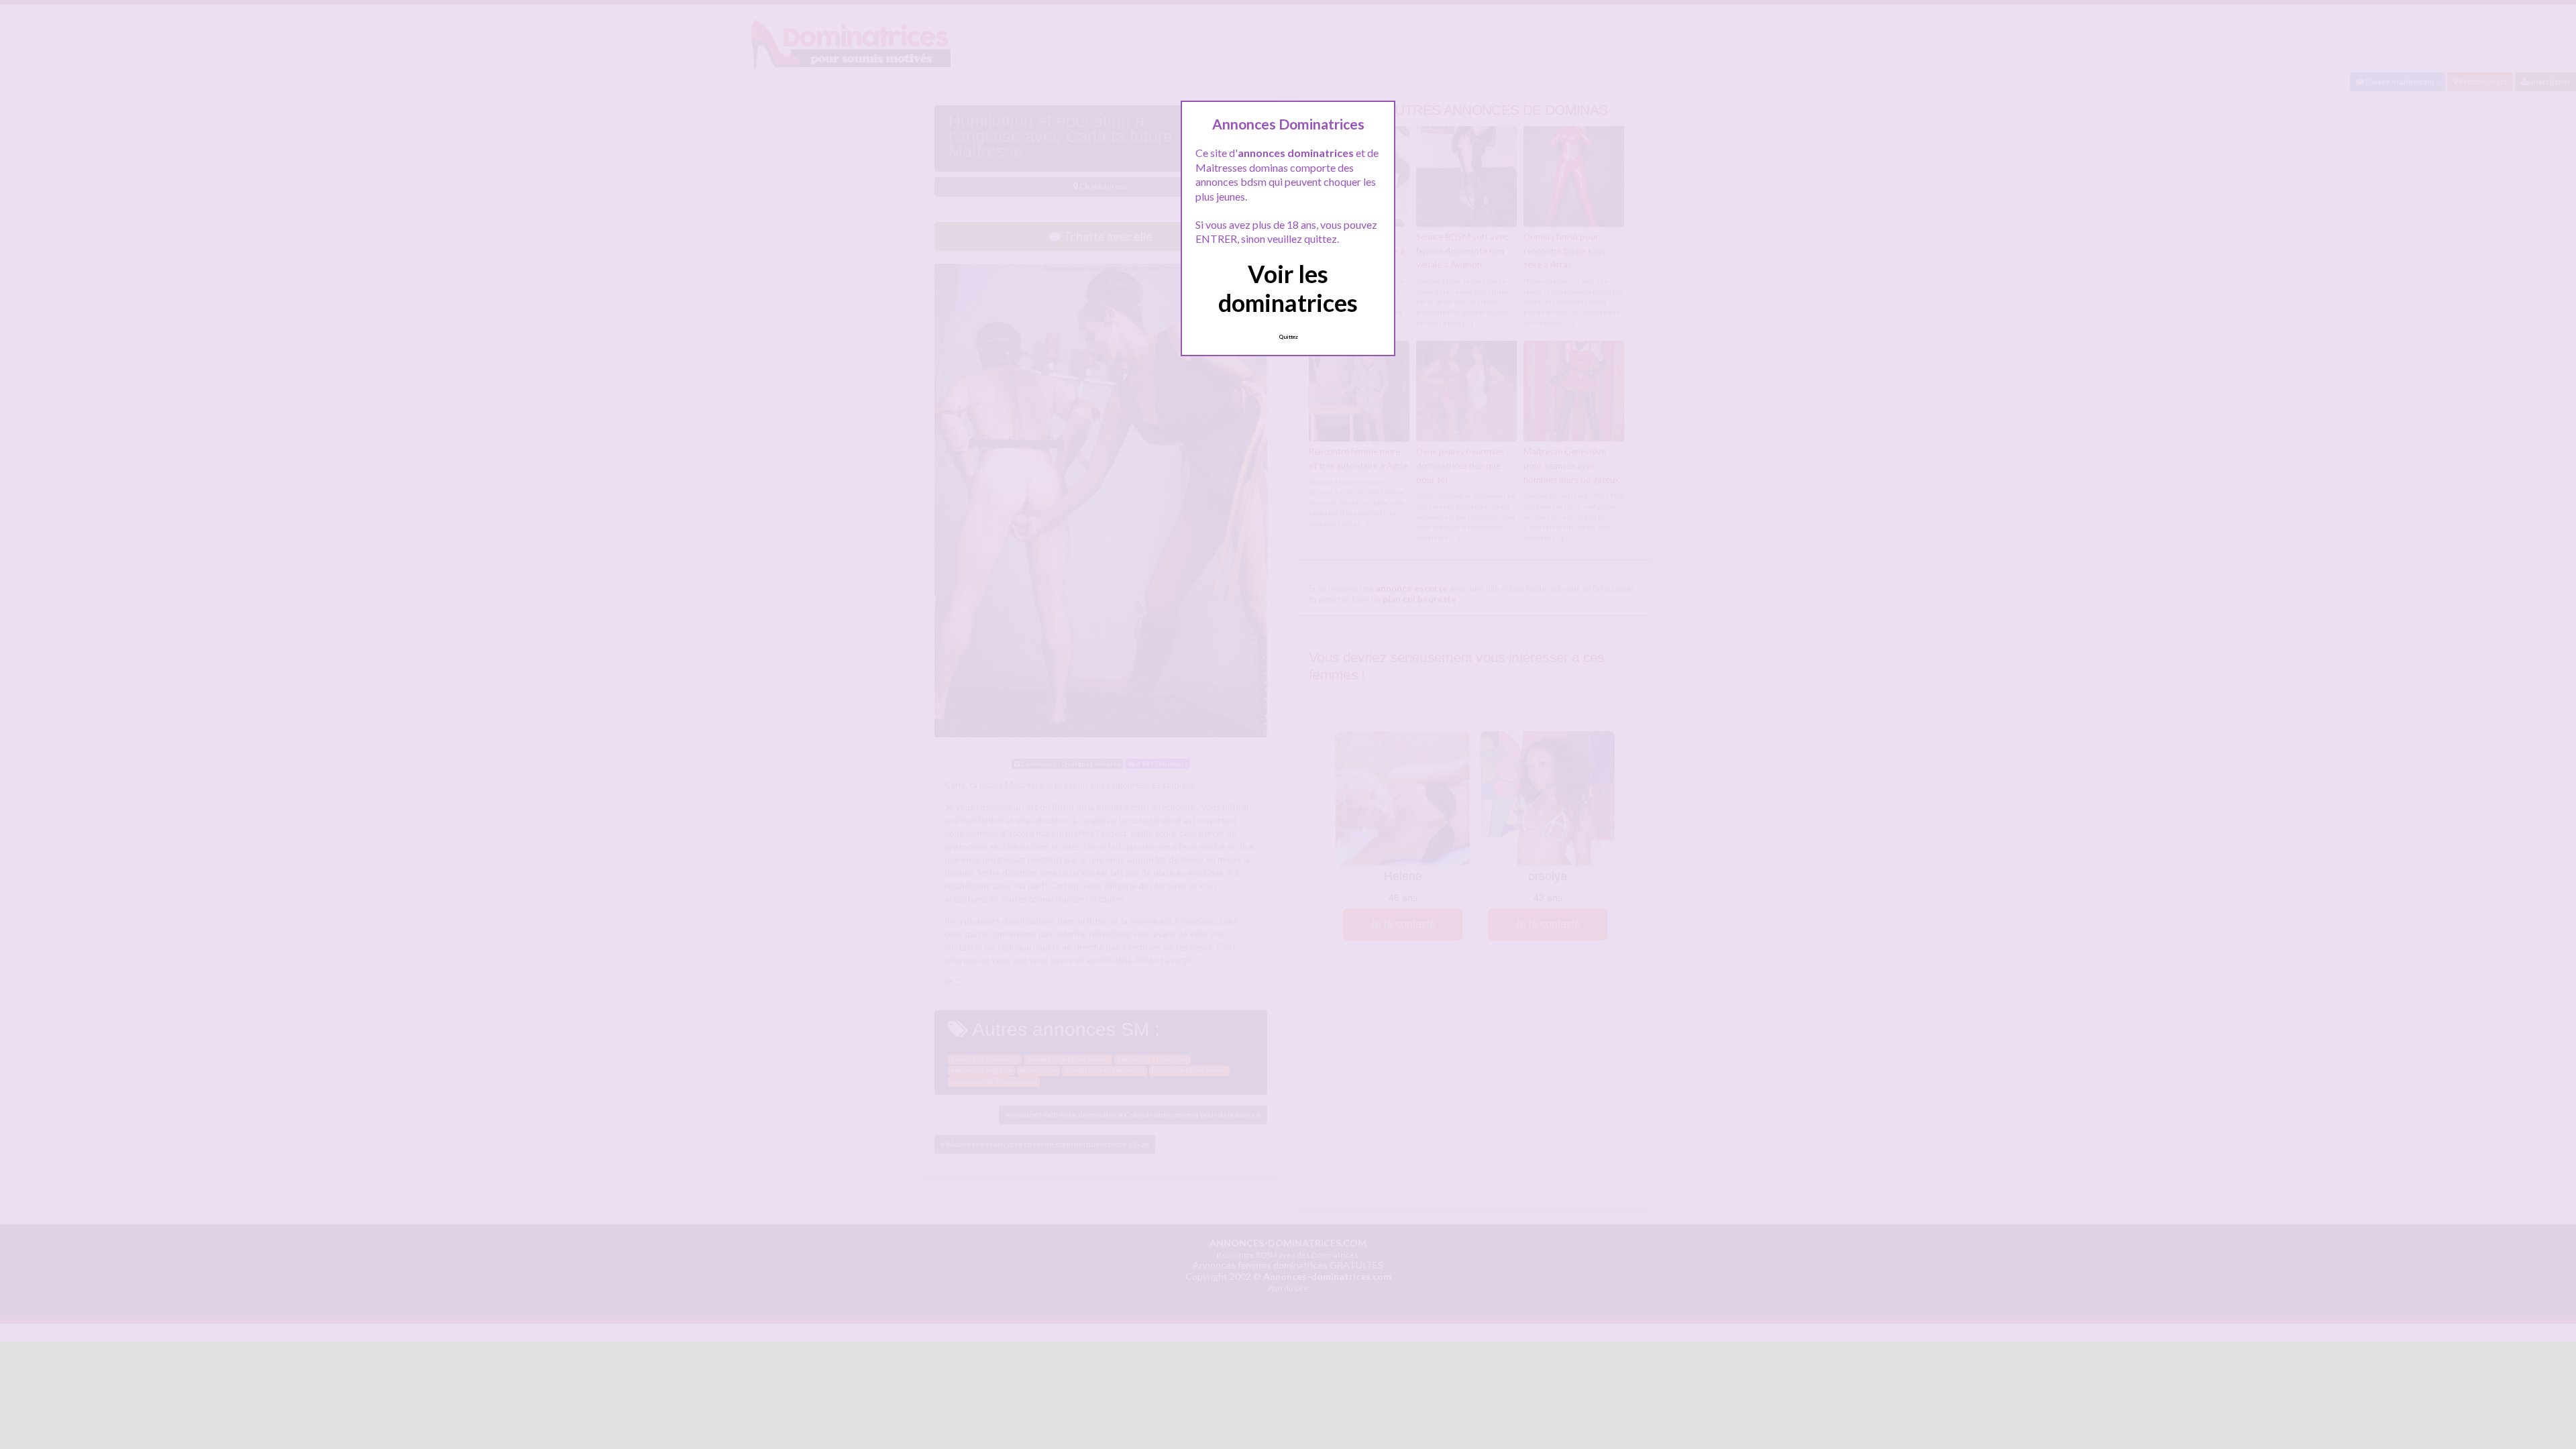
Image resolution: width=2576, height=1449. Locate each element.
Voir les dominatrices (1288, 288)
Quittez (1288, 337)
